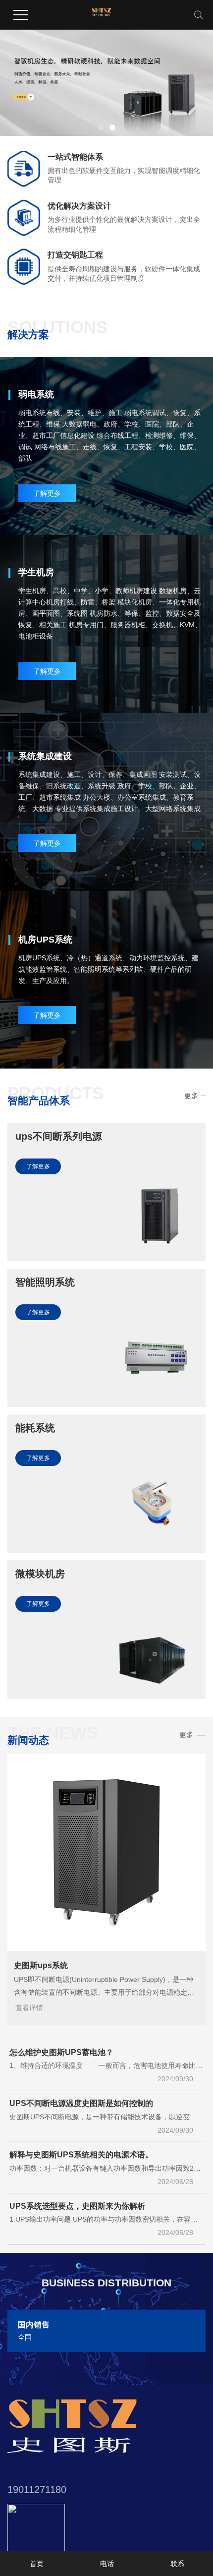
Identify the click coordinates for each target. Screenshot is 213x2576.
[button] (101, 128)
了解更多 (47, 493)
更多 (191, 1096)
